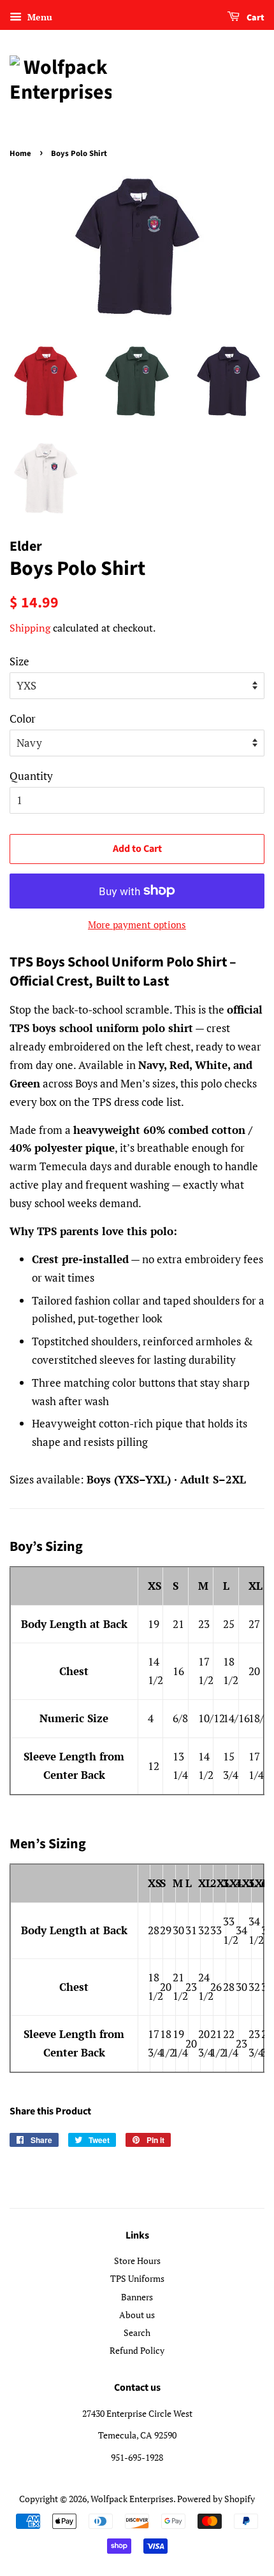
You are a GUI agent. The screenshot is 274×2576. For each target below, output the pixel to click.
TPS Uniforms (137, 2278)
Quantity (31, 776)
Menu (39, 17)
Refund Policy (137, 2350)
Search (137, 2332)
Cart (255, 18)
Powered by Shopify (216, 2499)
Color (23, 718)
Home (20, 153)
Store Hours (137, 2261)
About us (137, 2315)
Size (19, 661)
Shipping (30, 628)
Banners (137, 2297)
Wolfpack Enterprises (132, 2499)
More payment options (137, 924)
